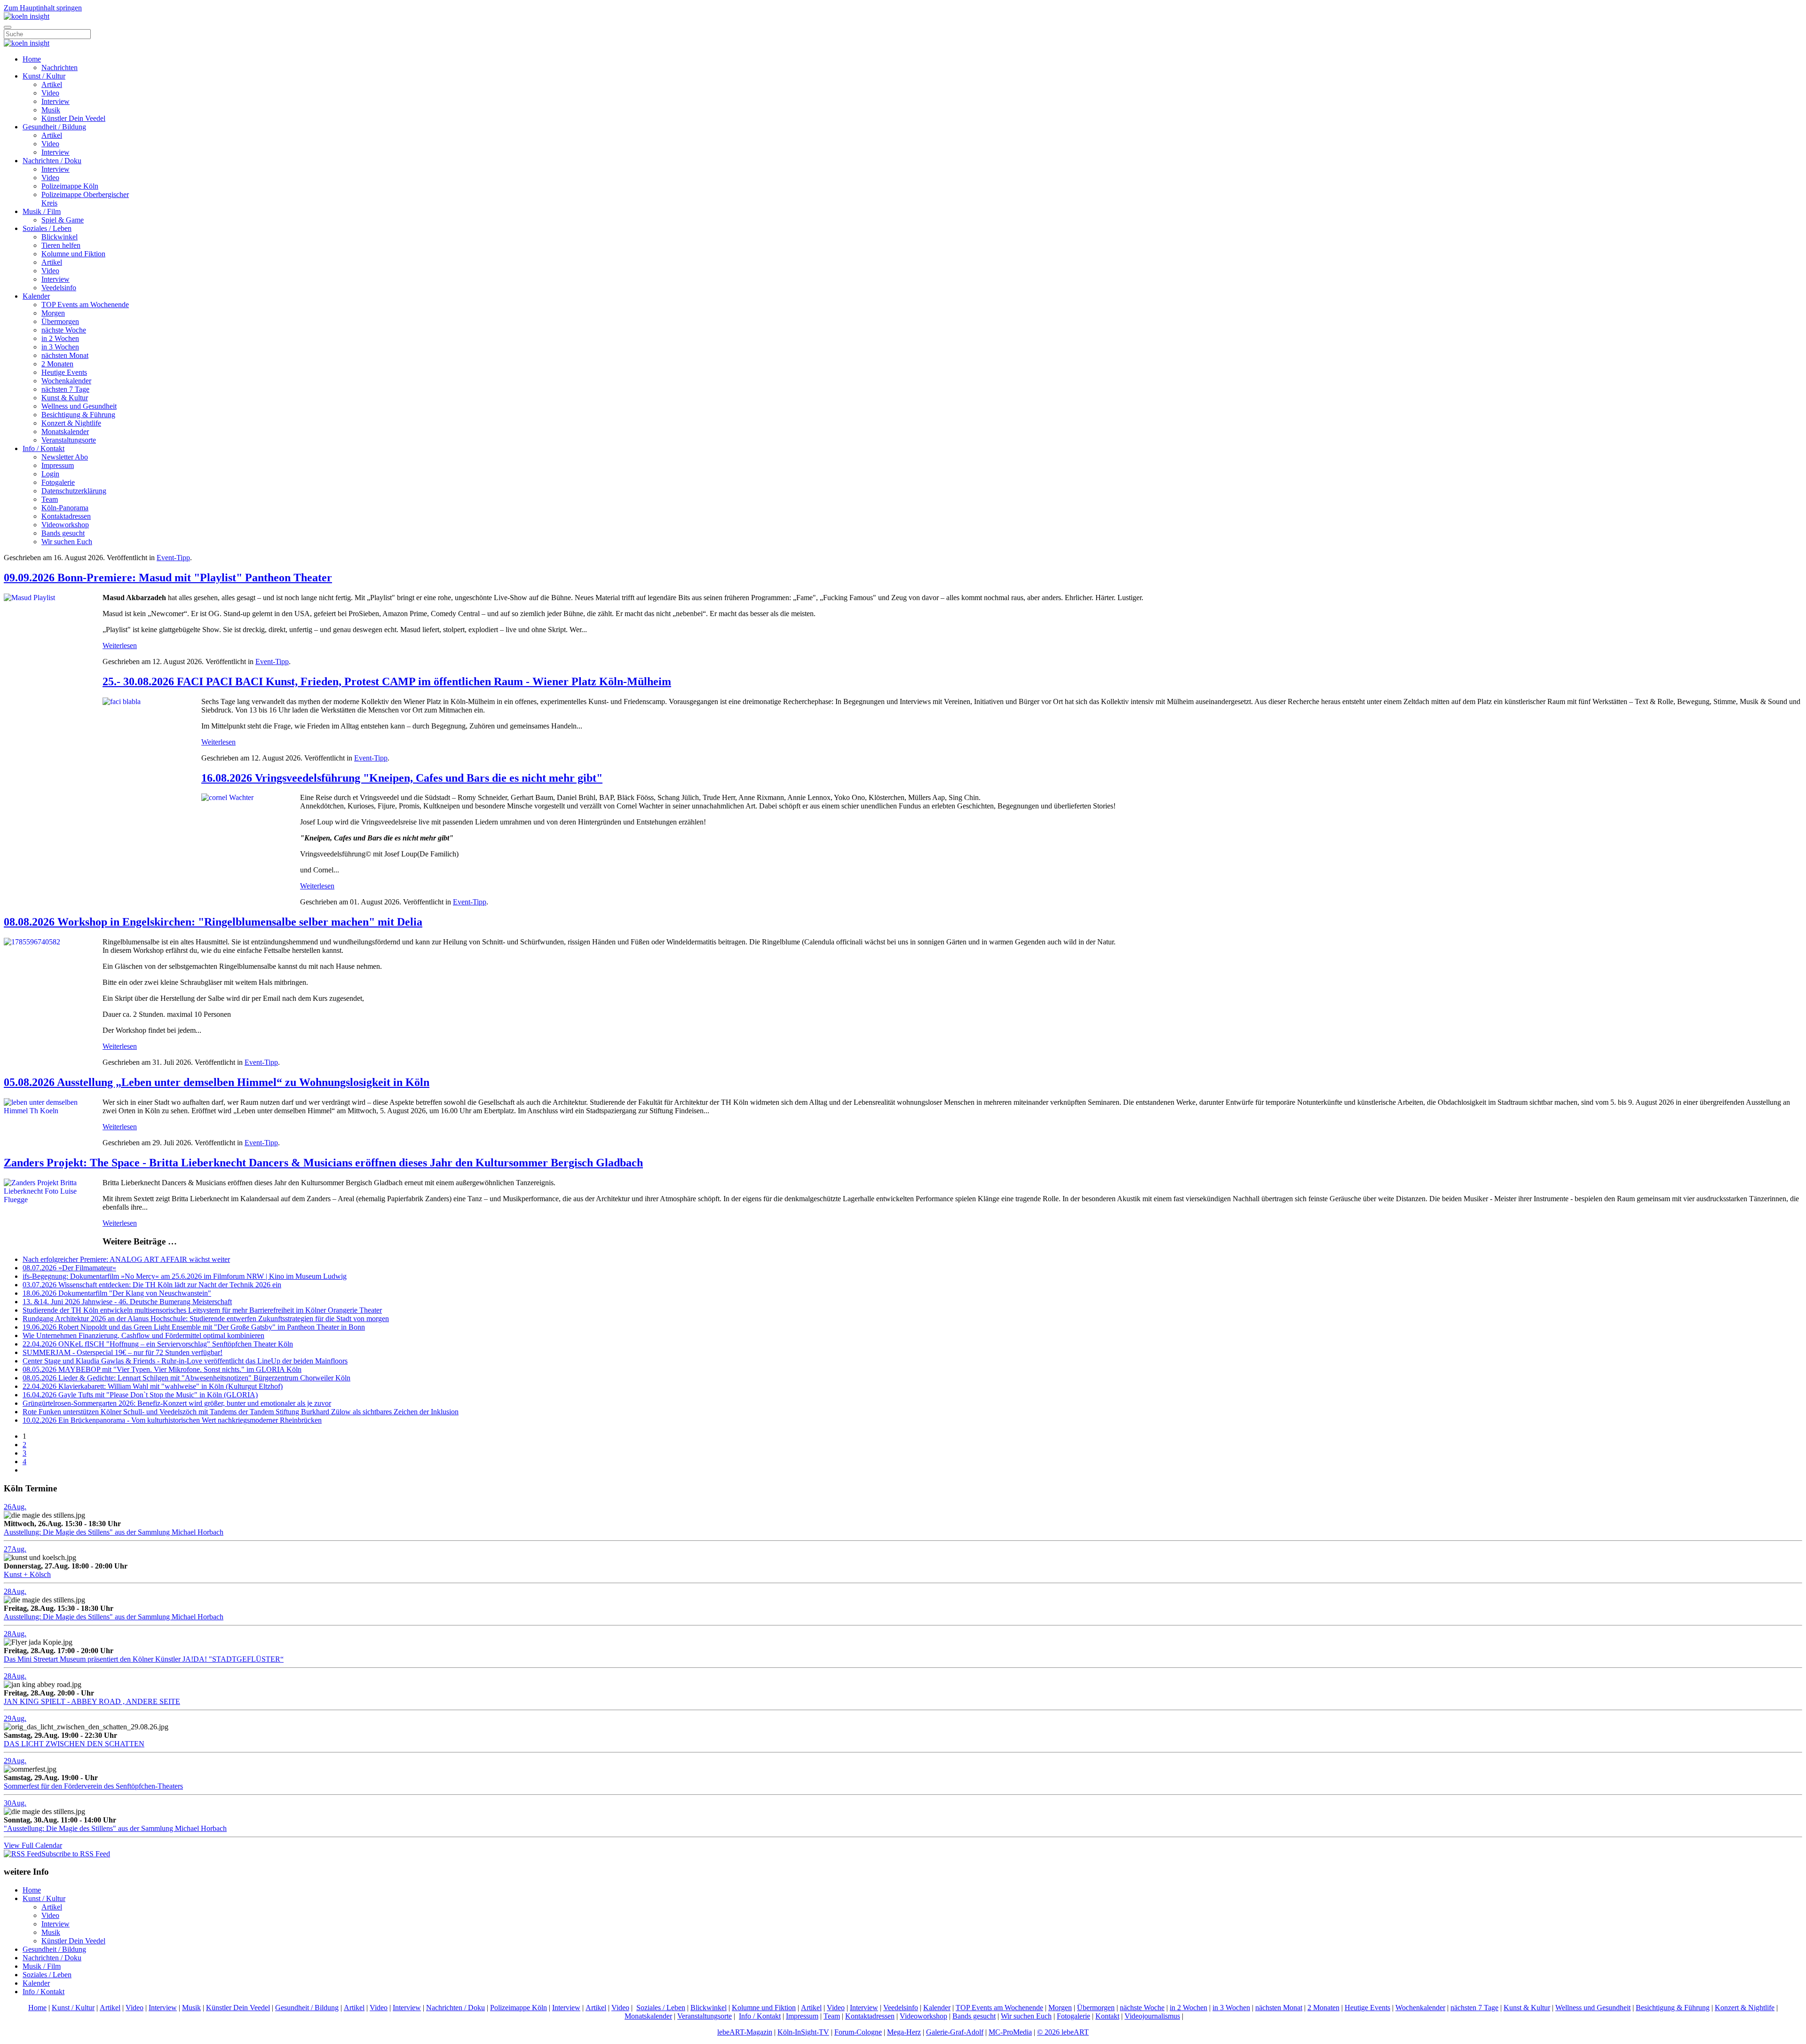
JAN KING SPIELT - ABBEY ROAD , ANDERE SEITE (92, 1701)
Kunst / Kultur (44, 76)
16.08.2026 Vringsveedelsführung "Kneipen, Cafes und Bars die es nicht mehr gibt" (402, 778)
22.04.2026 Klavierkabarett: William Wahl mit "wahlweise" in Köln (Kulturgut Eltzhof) (153, 1386)
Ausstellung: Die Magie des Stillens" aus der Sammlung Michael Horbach (114, 1532)
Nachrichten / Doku (52, 161)
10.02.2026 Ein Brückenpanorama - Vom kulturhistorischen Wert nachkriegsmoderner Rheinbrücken (172, 1420)
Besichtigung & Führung (78, 415)
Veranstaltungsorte (69, 440)
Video (50, 93)
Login (50, 474)
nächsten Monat (65, 355)
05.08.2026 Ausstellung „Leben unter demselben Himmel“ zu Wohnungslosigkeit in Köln (217, 1082)
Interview (55, 101)
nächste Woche (64, 330)
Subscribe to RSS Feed (76, 1854)
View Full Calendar (33, 1845)
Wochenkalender (66, 381)
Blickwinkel (59, 237)
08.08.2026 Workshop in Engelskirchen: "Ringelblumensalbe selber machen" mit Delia (213, 922)
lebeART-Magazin (745, 2032)
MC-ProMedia (1010, 2032)
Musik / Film (42, 211)
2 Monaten (57, 364)
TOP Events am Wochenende (85, 305)
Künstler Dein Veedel (73, 118)
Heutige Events (64, 372)
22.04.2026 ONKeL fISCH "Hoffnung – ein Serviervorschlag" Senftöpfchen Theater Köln (158, 1344)
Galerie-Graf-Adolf (955, 2032)
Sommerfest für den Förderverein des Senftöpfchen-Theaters (93, 1786)
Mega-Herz (904, 2032)
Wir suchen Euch (67, 542)
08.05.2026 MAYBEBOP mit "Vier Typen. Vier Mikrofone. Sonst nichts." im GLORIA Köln (162, 1369)
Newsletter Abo (65, 457)
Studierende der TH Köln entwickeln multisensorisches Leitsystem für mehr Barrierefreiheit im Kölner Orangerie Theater (202, 1310)
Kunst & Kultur (65, 398)
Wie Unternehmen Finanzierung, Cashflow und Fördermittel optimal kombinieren (143, 1335)
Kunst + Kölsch (27, 1574)
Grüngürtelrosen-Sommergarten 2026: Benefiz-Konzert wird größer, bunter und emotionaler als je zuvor (177, 1403)
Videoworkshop (65, 525)
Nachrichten (59, 67)
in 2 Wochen (60, 338)
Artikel (52, 84)
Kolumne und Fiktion (73, 254)
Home (32, 59)
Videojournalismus (1152, 2016)
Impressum (58, 465)
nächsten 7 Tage (65, 389)
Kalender (36, 296)
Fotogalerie (58, 482)
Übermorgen (60, 321)
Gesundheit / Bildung (54, 127)
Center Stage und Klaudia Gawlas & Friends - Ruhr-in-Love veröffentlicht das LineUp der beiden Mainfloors (185, 1361)
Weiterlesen (120, 646)
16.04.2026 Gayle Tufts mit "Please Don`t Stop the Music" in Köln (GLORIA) (140, 1395)
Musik (51, 110)
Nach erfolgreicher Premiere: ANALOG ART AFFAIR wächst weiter (126, 1259)
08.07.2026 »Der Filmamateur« (69, 1268)
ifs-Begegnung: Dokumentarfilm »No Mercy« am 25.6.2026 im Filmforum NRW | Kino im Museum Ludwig (185, 1276)
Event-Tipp (173, 558)
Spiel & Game (63, 220)
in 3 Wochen (60, 347)
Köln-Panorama (65, 508)
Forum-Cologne (858, 2032)
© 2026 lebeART (1063, 2032)
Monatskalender (65, 432)
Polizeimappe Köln (70, 186)
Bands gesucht (63, 533)
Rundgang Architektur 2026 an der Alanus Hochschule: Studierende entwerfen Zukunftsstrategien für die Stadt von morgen (206, 1319)
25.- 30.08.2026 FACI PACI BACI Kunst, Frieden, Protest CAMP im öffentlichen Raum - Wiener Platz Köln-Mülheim (387, 681)
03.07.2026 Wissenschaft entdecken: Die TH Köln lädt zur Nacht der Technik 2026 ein (152, 1285)
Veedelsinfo (59, 288)
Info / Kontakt (44, 448)
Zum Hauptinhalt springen (43, 8)
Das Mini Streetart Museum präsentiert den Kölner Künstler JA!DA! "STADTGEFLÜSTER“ (144, 1659)
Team (50, 499)
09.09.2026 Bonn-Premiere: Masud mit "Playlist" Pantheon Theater (168, 578)
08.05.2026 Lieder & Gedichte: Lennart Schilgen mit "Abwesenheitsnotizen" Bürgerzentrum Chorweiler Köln (186, 1378)
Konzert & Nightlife (71, 423)
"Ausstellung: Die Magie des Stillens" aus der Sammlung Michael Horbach (115, 1828)
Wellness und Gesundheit (79, 406)
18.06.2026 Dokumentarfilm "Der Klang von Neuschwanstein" (117, 1293)
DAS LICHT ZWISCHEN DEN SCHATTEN (74, 1744)
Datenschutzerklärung (74, 491)
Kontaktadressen (66, 516)
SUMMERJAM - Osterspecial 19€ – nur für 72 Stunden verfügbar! (123, 1352)
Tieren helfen (61, 245)
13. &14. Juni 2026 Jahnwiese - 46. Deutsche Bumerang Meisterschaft (127, 1302)
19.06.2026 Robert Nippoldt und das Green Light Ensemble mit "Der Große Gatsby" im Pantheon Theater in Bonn (194, 1327)
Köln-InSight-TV (803, 2032)
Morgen (53, 313)
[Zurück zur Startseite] (27, 16)
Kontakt (1107, 2016)
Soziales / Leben (47, 228)
